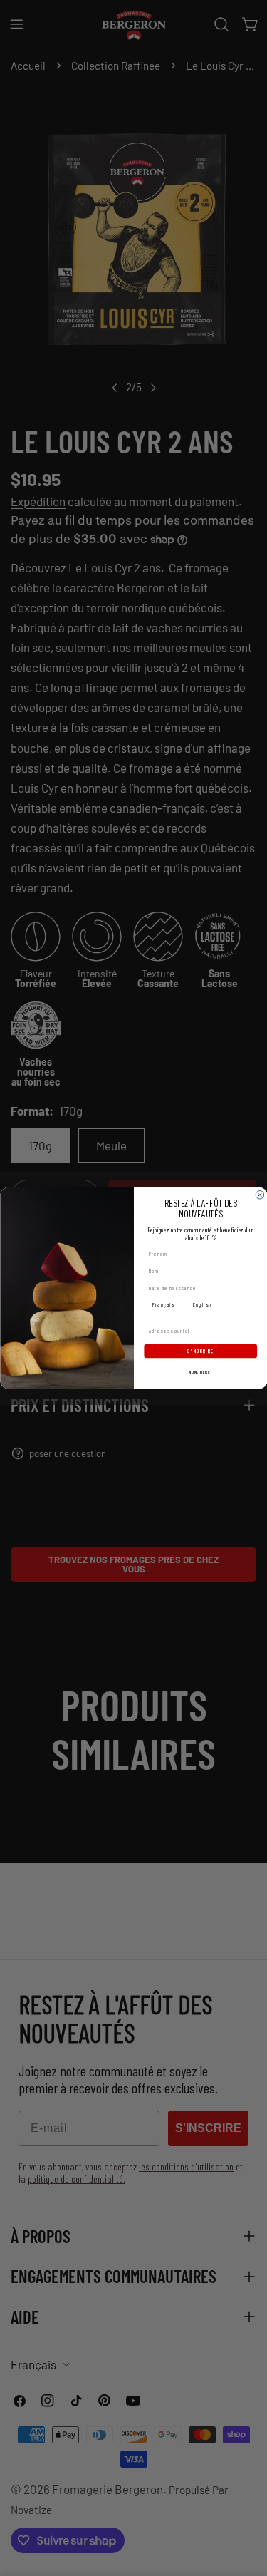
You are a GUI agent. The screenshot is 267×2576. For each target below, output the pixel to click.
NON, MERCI (200, 1372)
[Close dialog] (260, 1195)
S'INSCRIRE (200, 1351)
